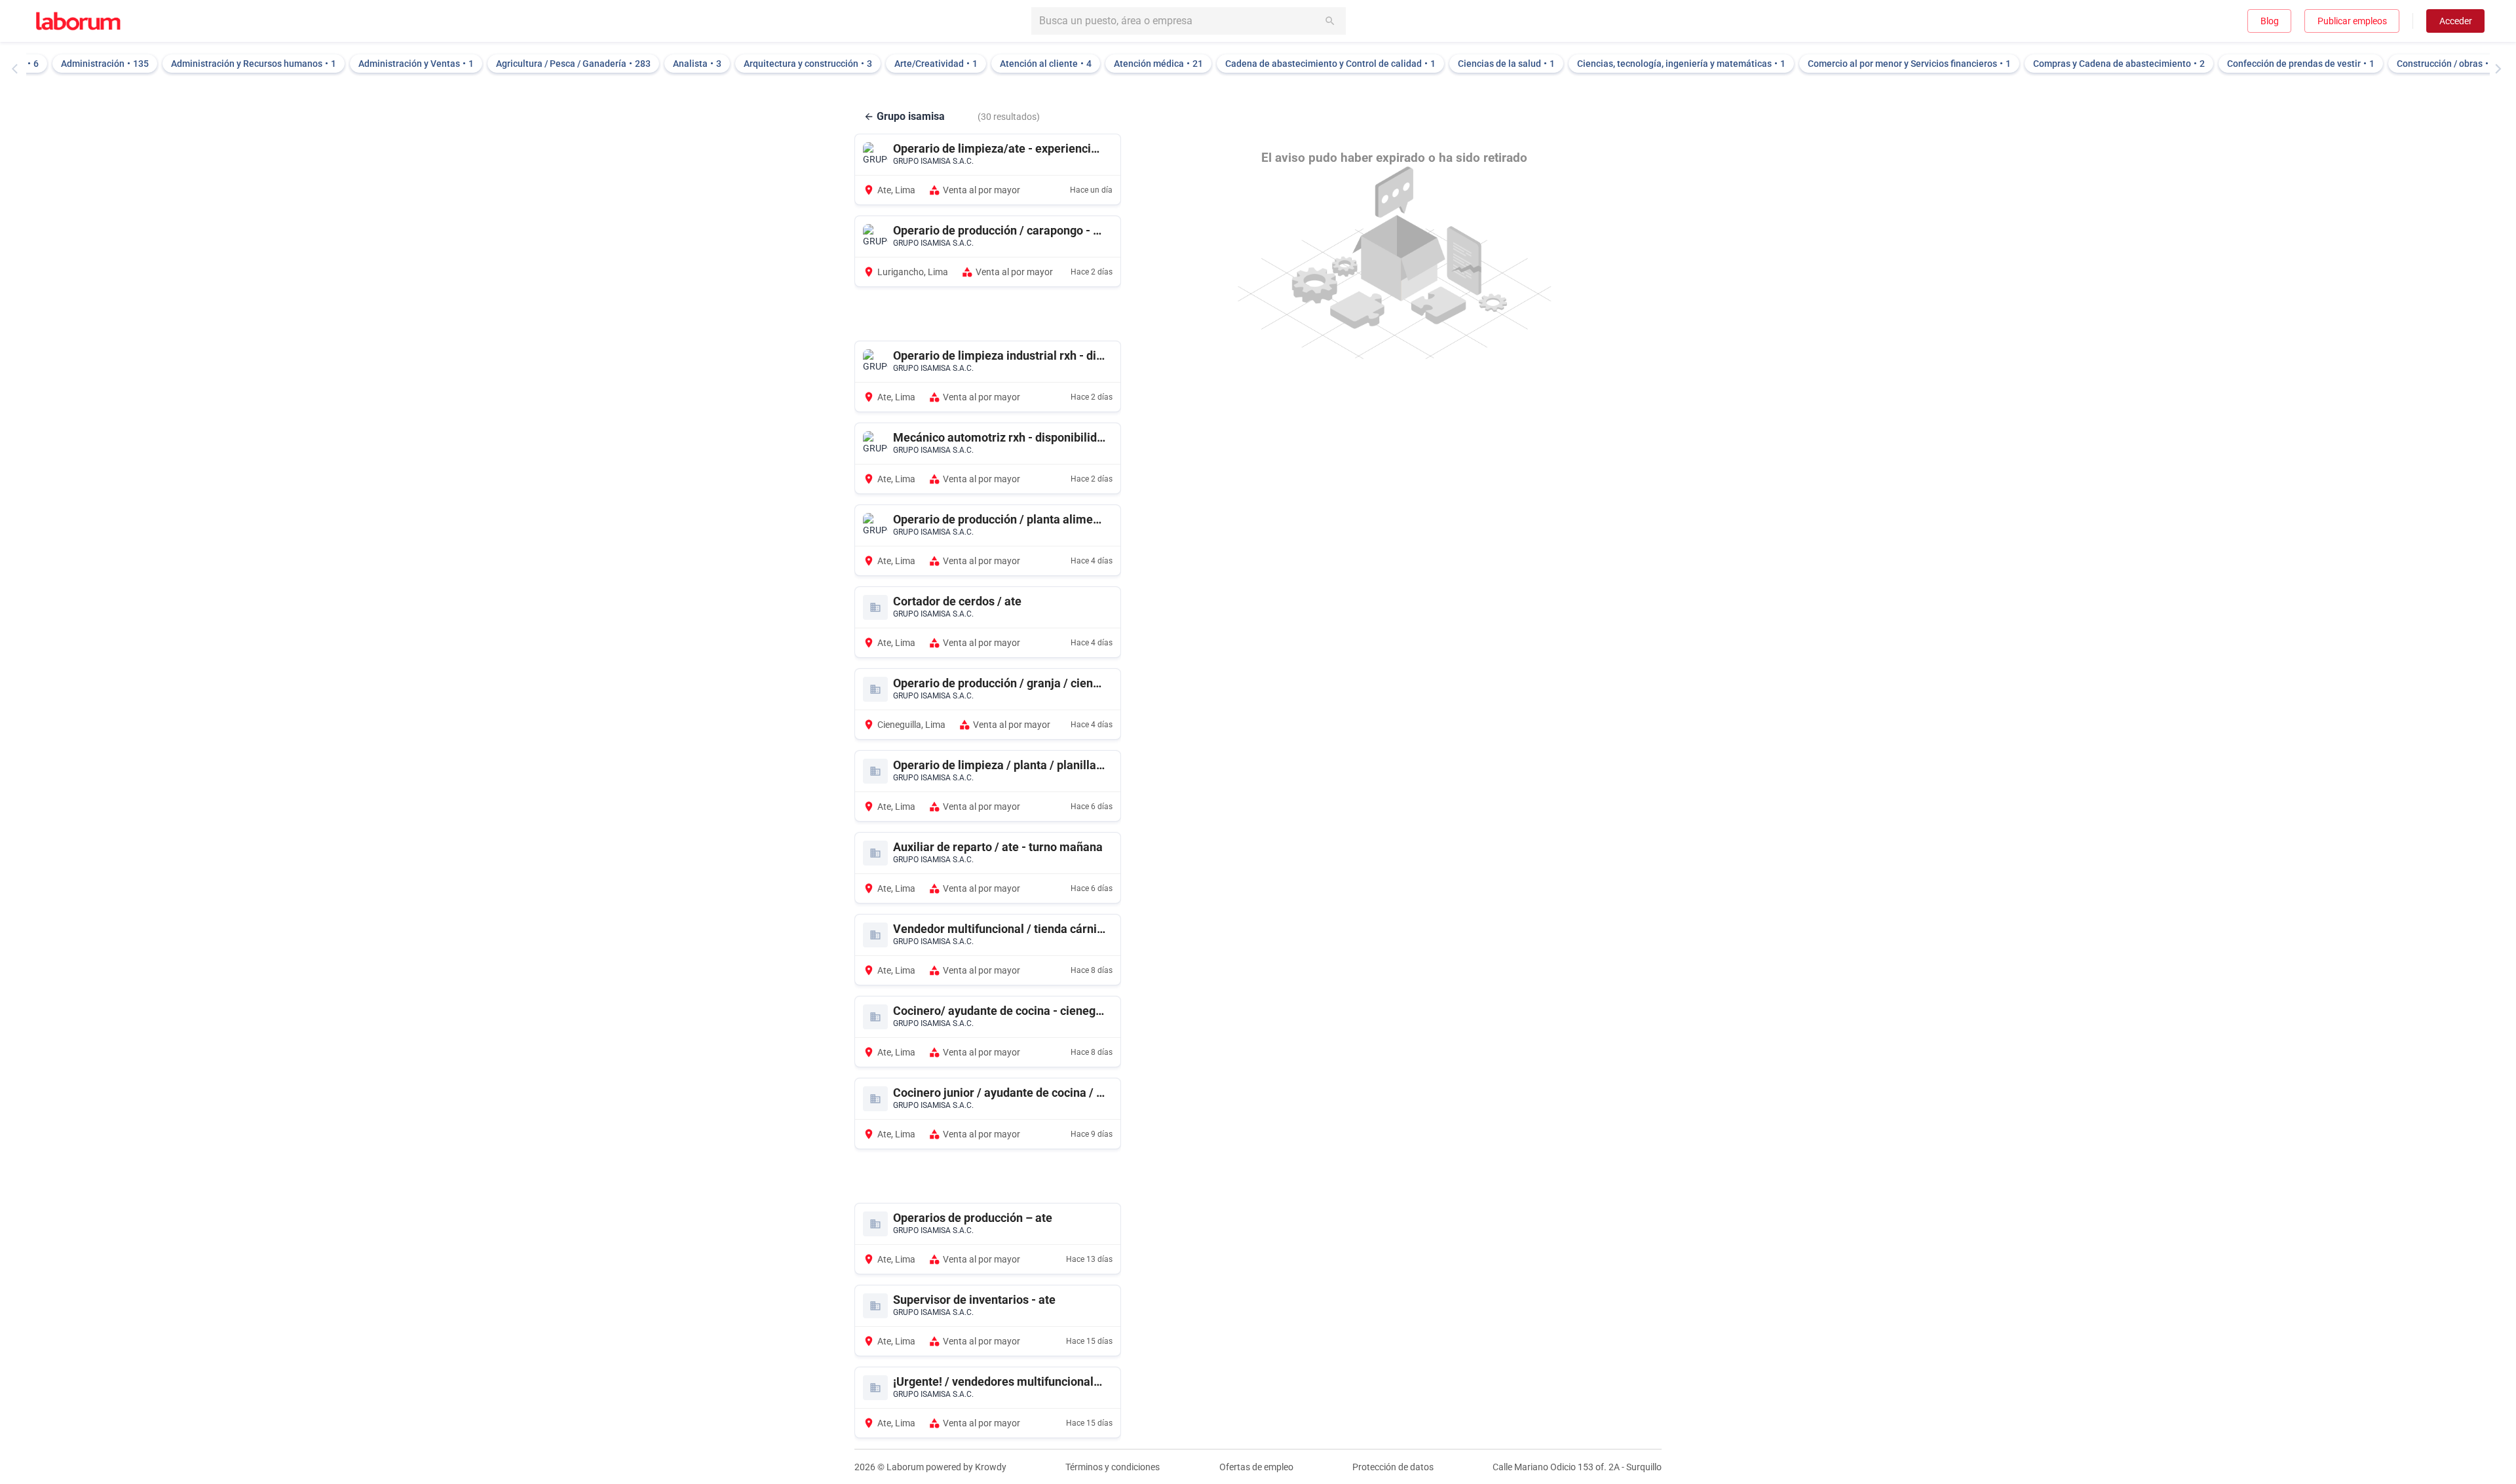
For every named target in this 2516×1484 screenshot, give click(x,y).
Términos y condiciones (1113, 1467)
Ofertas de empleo (1256, 1467)
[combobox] (1189, 21)
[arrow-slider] (18, 69)
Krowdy (991, 1467)
